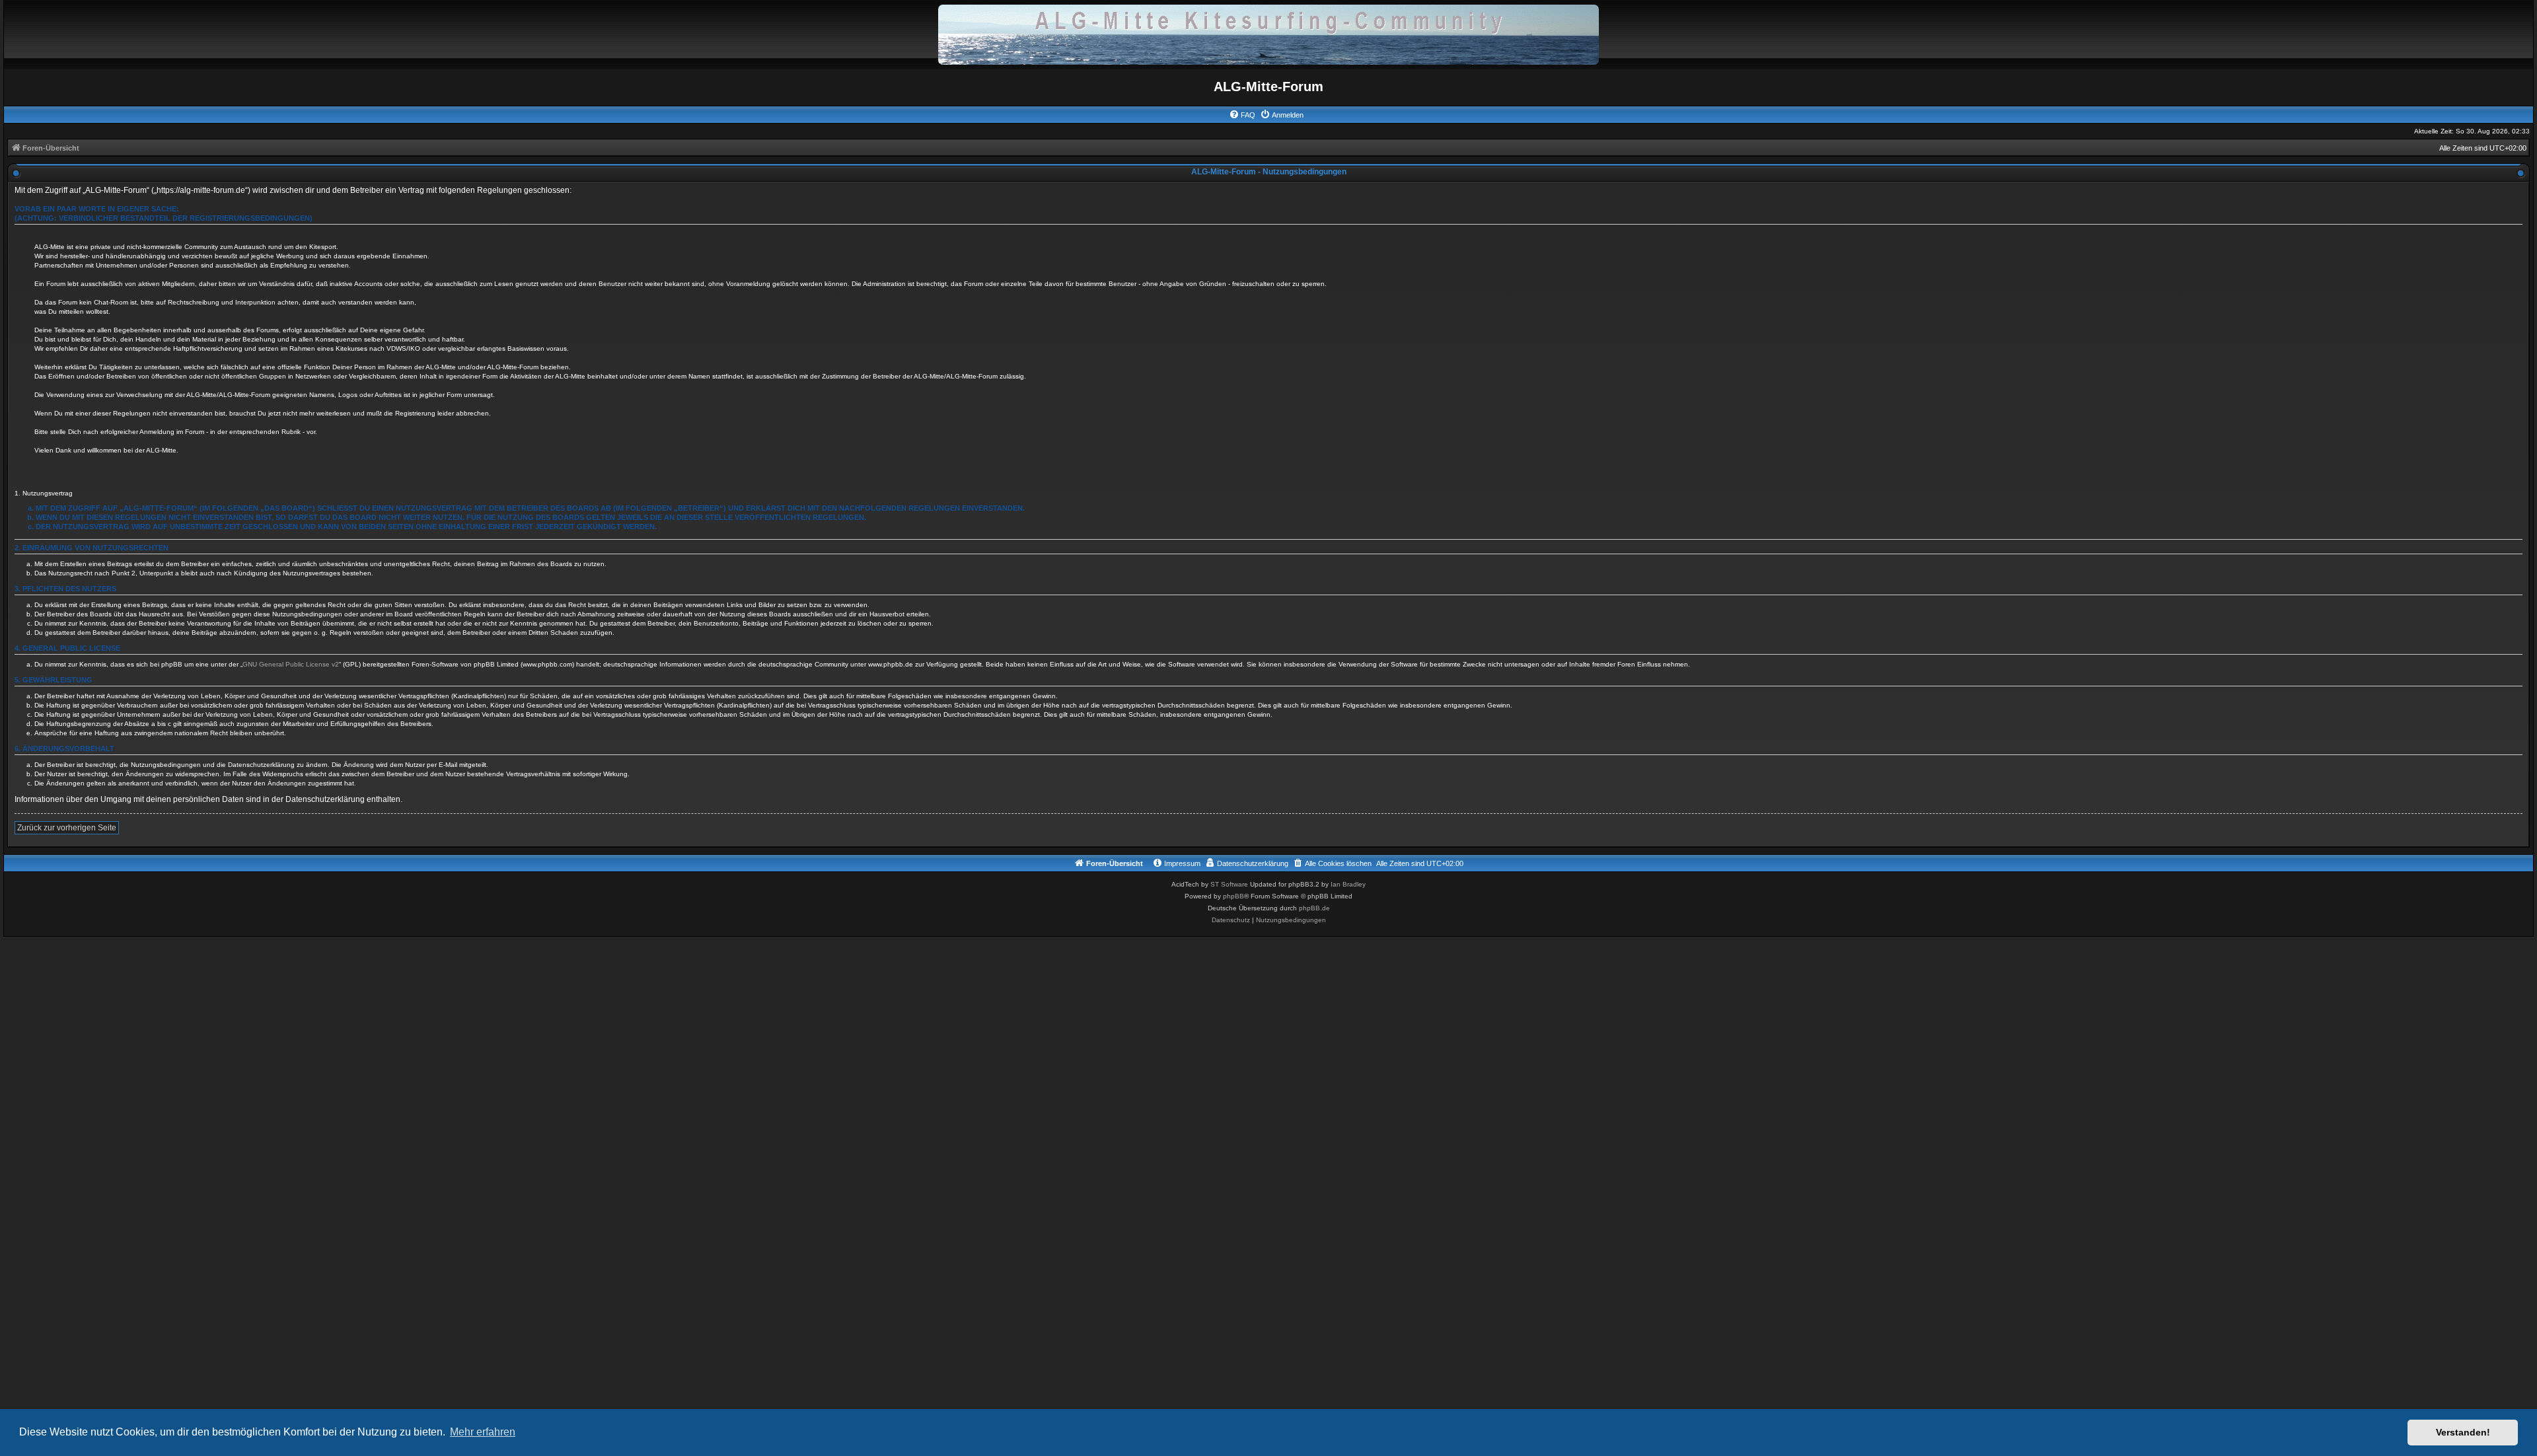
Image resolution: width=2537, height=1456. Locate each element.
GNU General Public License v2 (291, 664)
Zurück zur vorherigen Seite (67, 828)
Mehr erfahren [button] (483, 1432)
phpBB (1233, 896)
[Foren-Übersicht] (1268, 34)
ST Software (1229, 884)
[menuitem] (1242, 115)
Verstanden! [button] (2463, 1432)
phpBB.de (1314, 908)
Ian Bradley (1348, 884)
